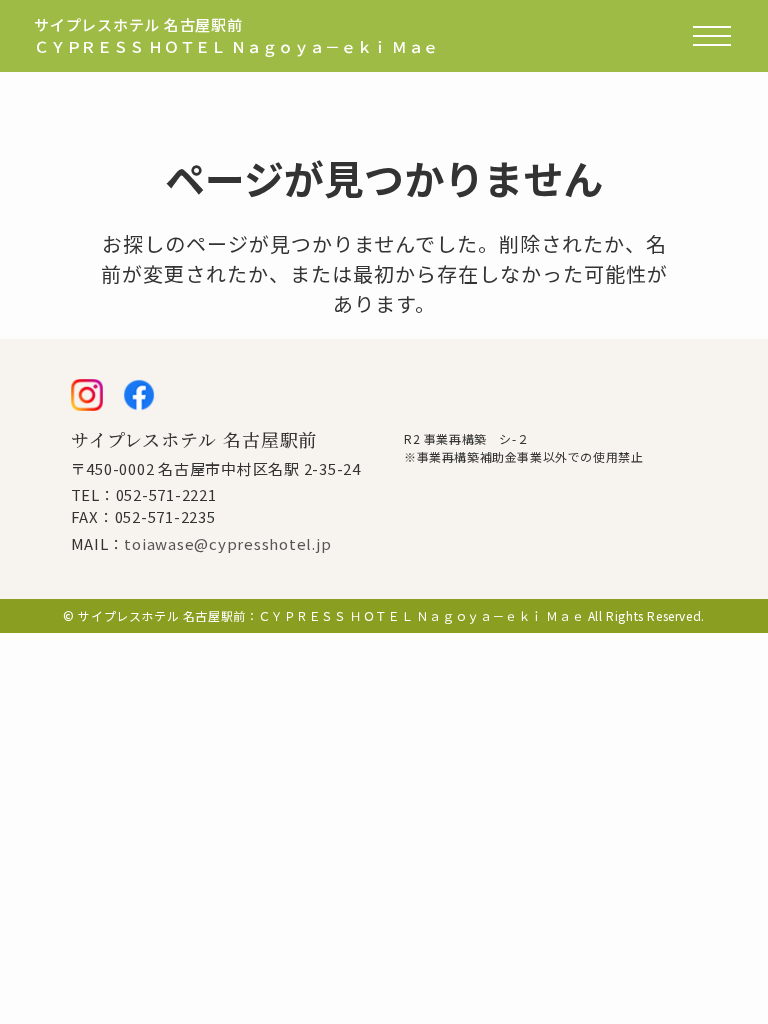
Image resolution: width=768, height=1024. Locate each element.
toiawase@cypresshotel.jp (227, 543)
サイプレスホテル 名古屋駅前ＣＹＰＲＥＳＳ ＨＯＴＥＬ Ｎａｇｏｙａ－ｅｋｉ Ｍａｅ (236, 36)
